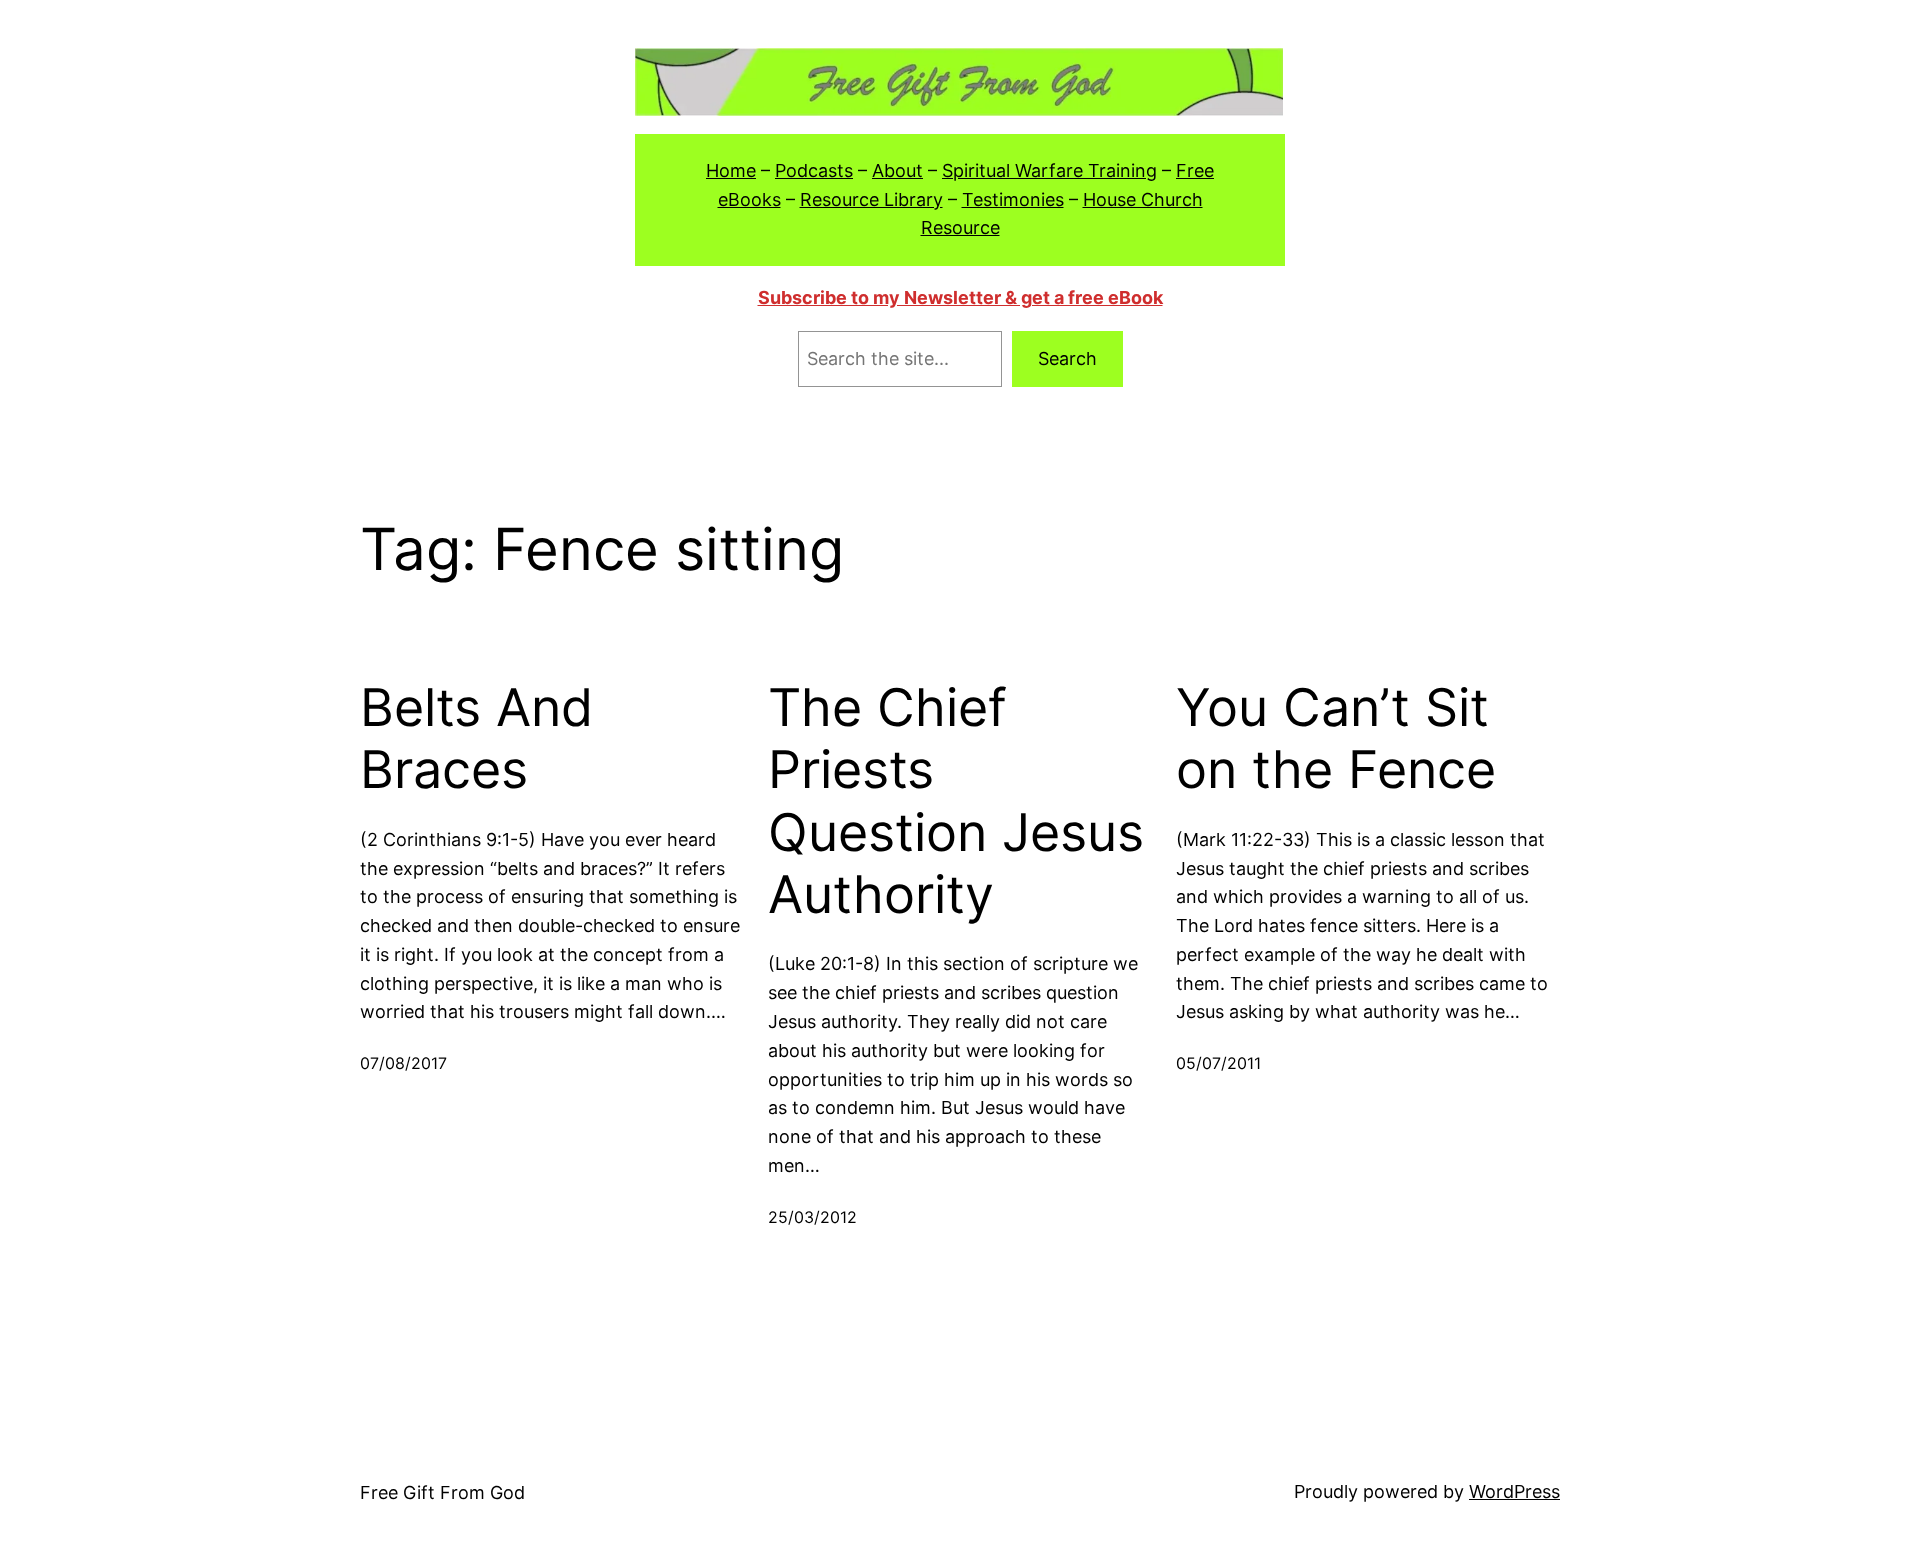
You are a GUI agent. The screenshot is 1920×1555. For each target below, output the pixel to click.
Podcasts (814, 170)
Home (731, 170)
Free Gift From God (442, 1492)
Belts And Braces (476, 739)
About (897, 170)
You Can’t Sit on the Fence (1336, 739)
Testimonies (1013, 199)
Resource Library (871, 199)
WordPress (1514, 1491)
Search (1067, 358)
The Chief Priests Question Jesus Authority (956, 801)
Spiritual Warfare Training (1049, 170)
